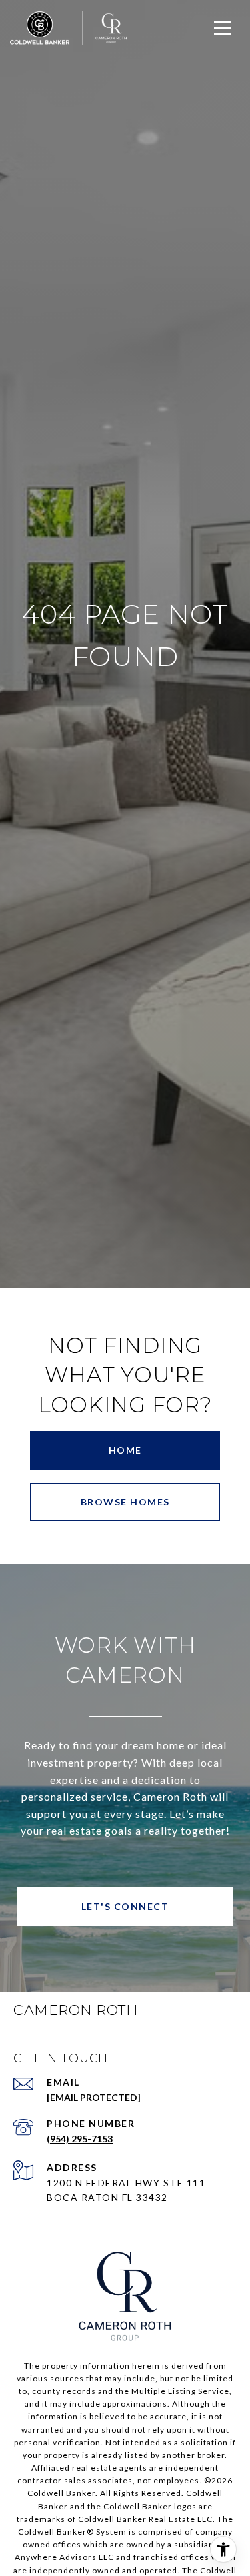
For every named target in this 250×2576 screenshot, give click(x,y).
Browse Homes (125, 1502)
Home (125, 1450)
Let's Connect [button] (125, 1906)
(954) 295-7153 (80, 2139)
